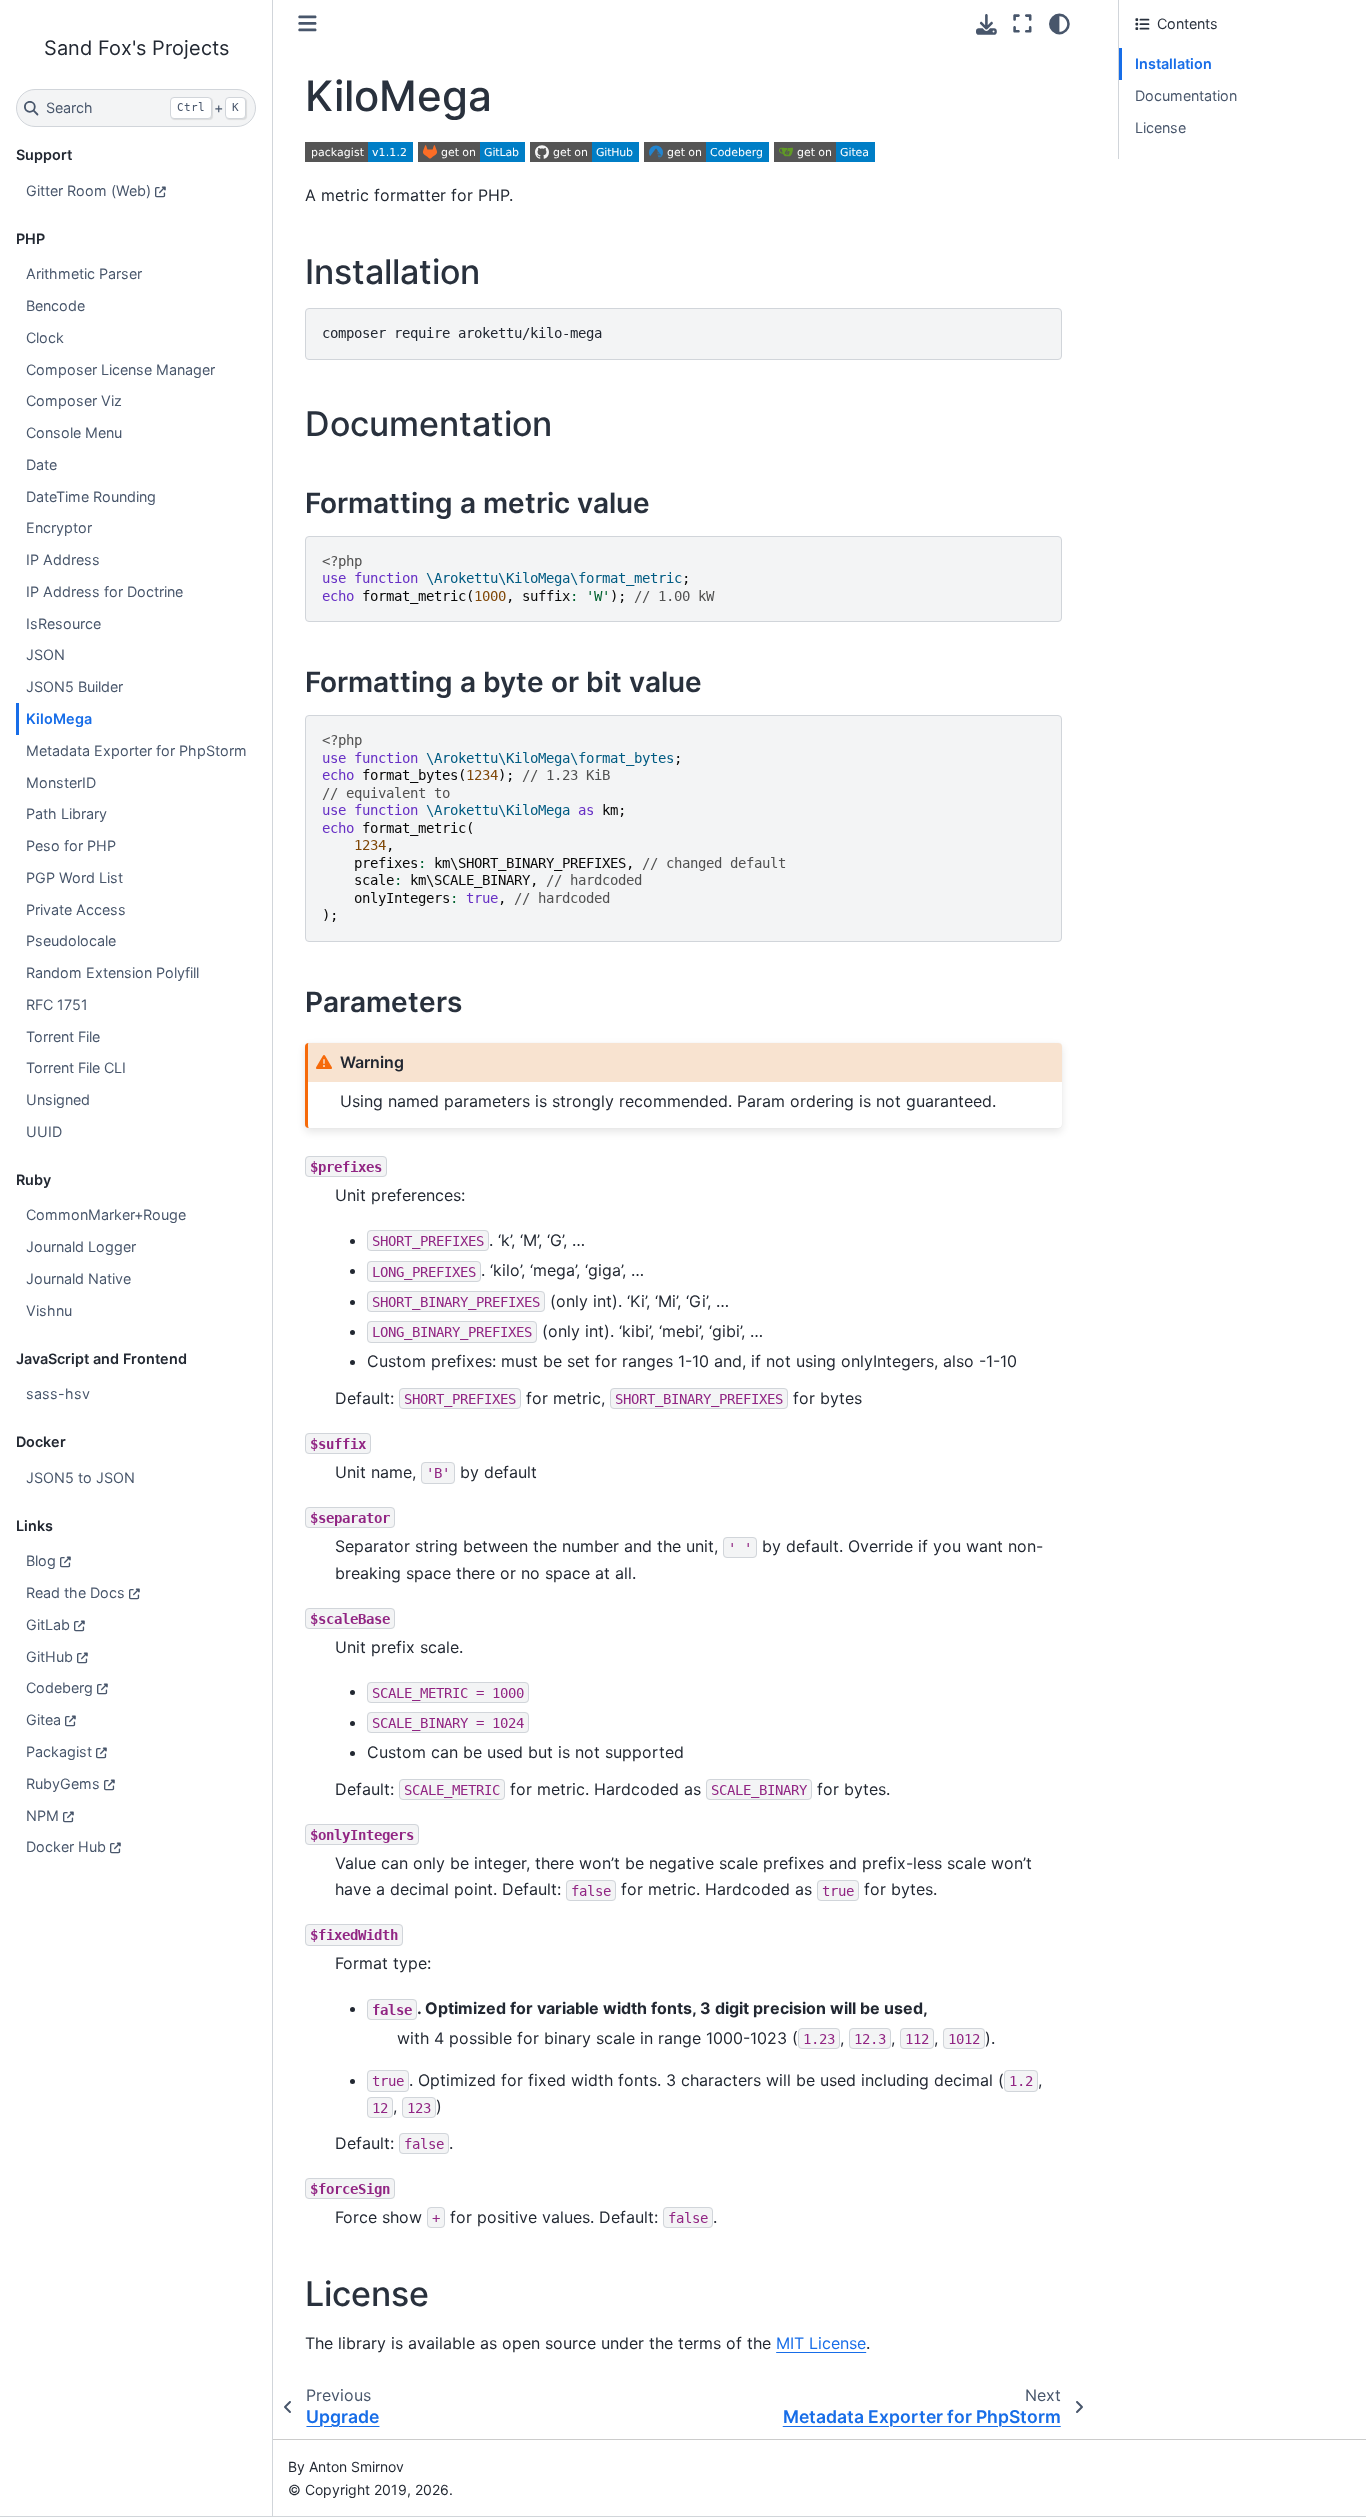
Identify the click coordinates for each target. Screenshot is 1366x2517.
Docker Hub (66, 1846)
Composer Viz (74, 400)
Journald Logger (81, 1246)
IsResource (63, 623)
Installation (1173, 63)
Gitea (43, 1719)
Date (41, 464)
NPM (42, 1815)
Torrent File (63, 1036)
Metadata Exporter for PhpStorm (136, 750)
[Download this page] (986, 24)
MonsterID (61, 782)
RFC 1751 (57, 1004)
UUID (44, 1131)
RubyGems (63, 1783)
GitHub (49, 1656)
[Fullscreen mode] (1022, 24)
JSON (45, 654)
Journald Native (78, 1278)
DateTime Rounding (91, 496)
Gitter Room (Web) (88, 190)
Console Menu (74, 432)
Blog (41, 1560)
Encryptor (59, 527)
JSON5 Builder (74, 686)
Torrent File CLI (76, 1067)
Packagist (59, 1751)
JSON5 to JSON (80, 1477)
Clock (45, 337)
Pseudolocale (71, 940)
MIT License (821, 2343)
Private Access (76, 909)
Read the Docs (75, 1592)
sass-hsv (58, 1393)
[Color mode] (1059, 24)
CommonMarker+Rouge (106, 1214)
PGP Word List (74, 877)
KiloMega (59, 718)
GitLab (48, 1624)
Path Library (66, 813)
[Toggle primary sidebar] (307, 23)
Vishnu (49, 1310)
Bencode (55, 305)
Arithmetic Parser (84, 273)
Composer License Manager (120, 369)
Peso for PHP (71, 845)
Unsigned (58, 1099)
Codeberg (59, 1687)
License (1160, 127)
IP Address (63, 559)
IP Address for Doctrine (104, 591)
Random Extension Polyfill (112, 972)
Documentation (1186, 95)
